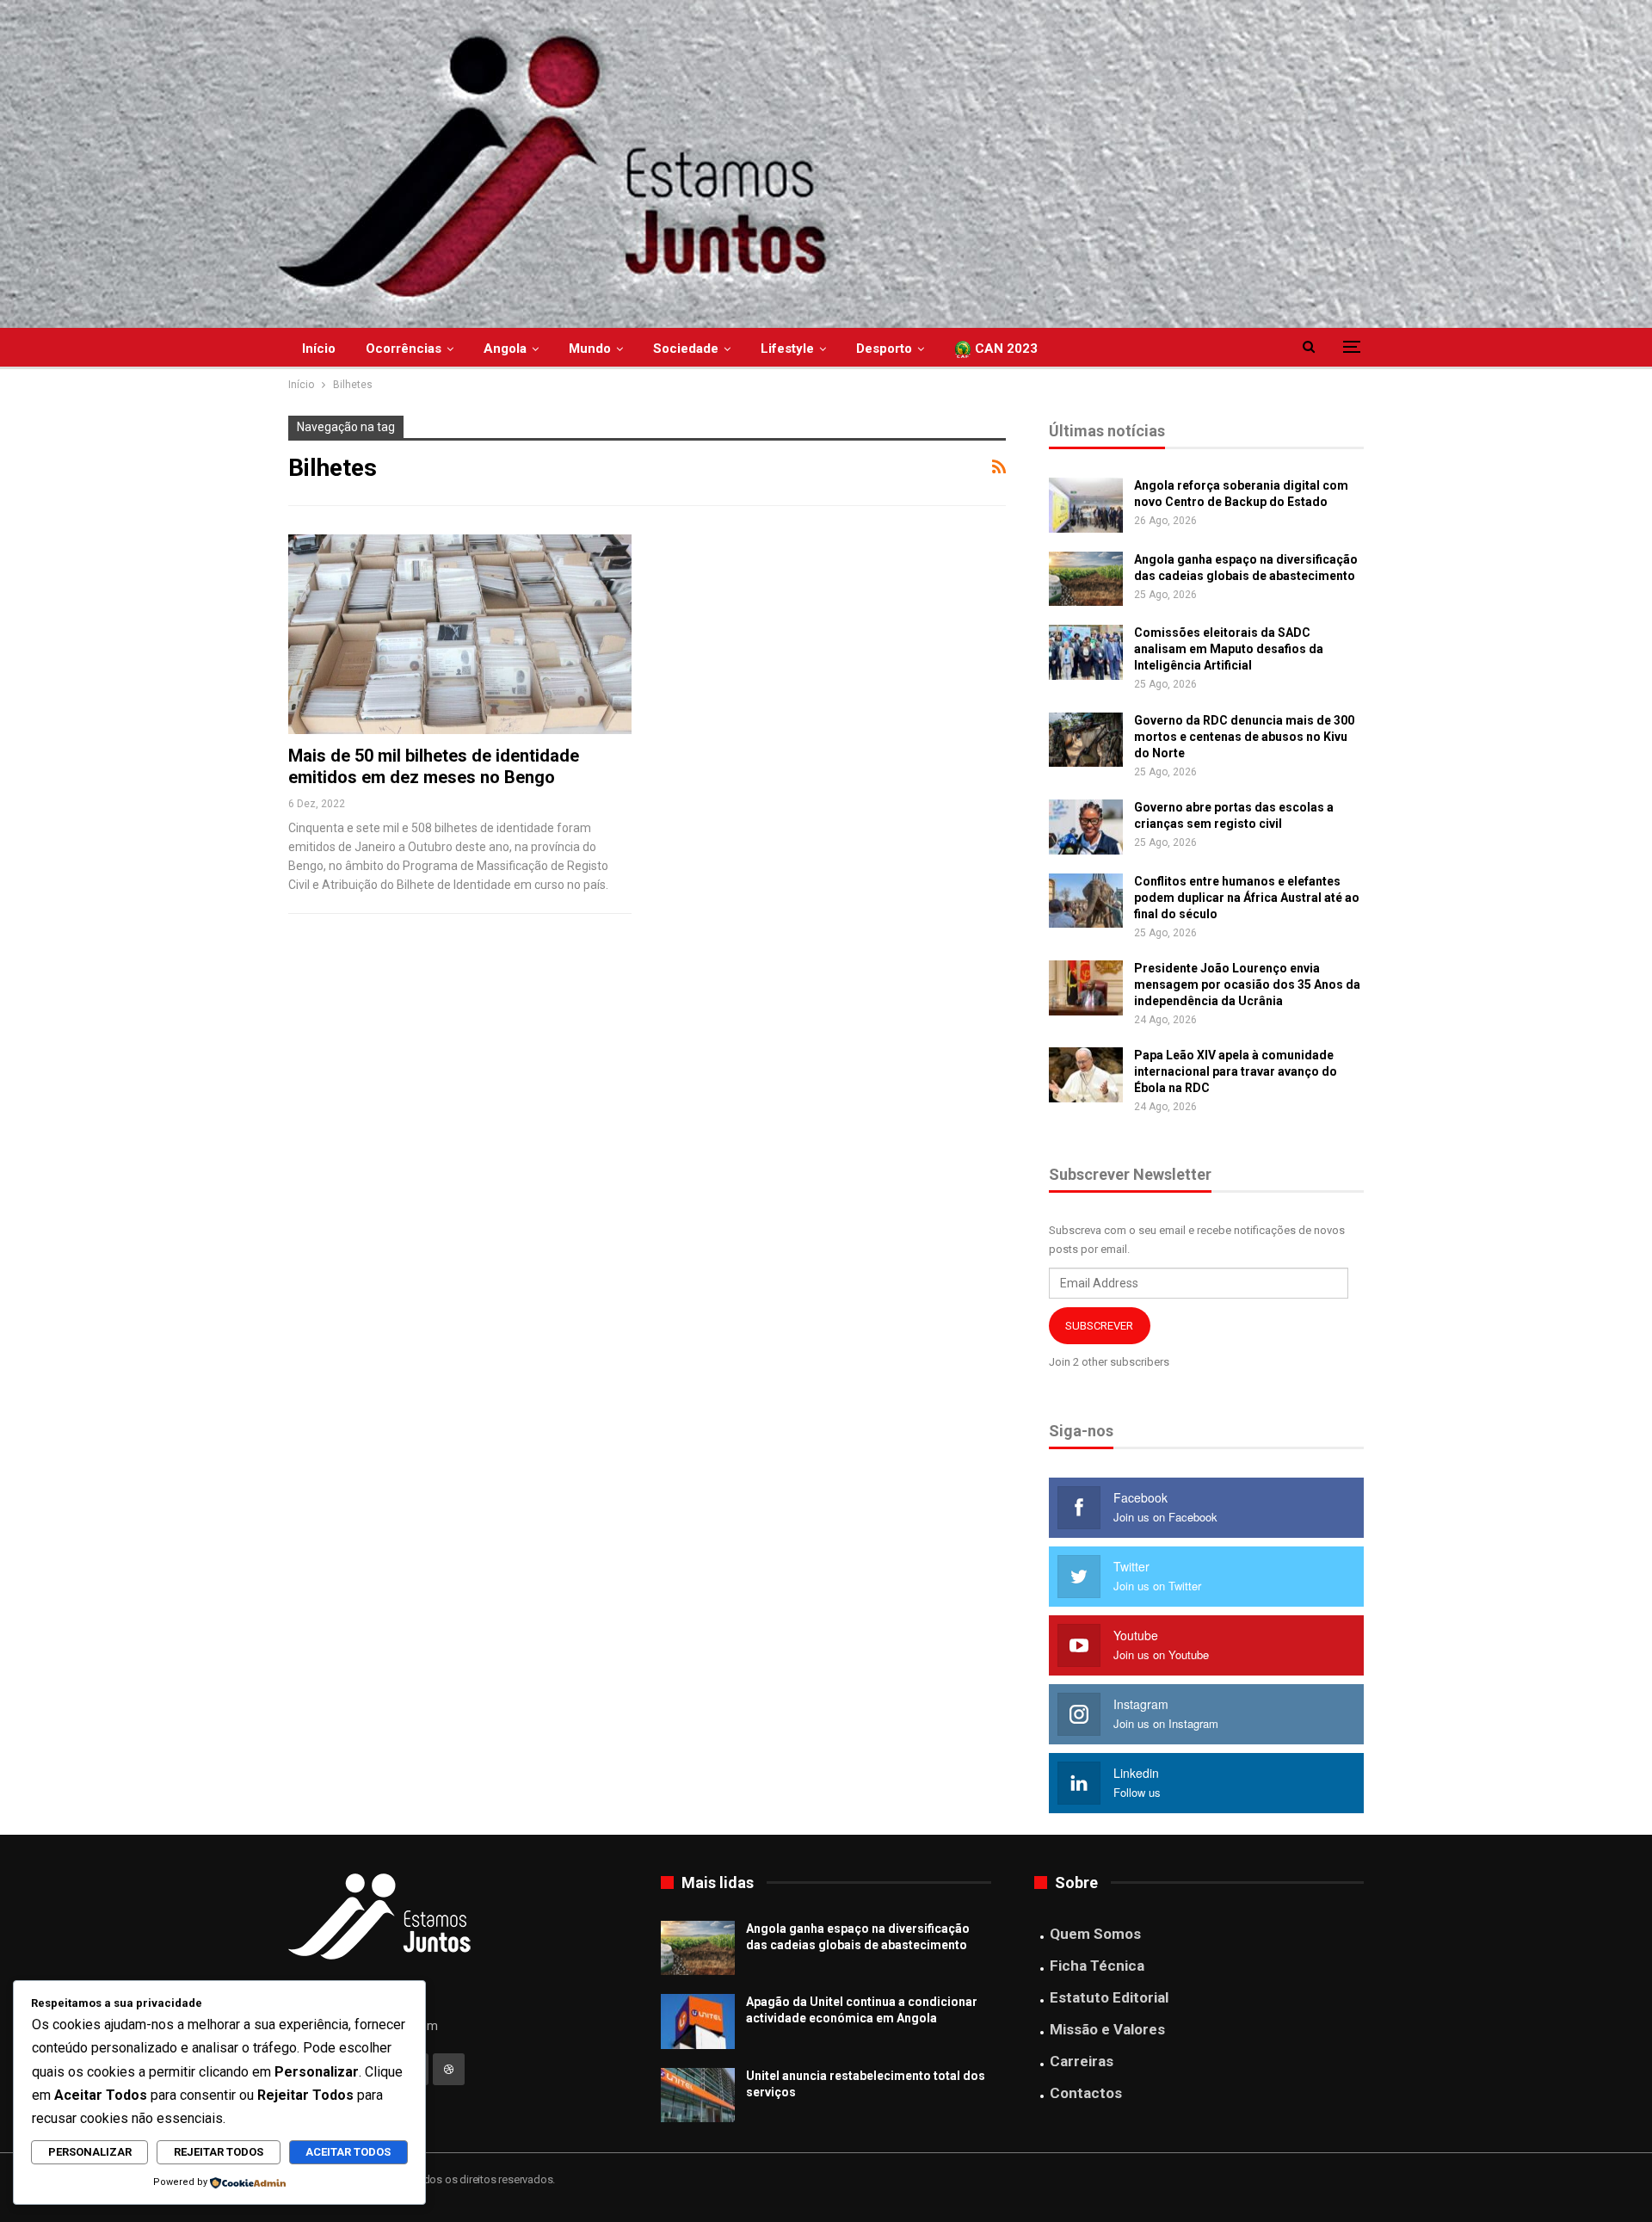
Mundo (590, 349)
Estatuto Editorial (1109, 1997)
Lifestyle (787, 349)
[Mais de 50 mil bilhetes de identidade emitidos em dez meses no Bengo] (460, 634)
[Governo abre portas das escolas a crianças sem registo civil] (1086, 827)
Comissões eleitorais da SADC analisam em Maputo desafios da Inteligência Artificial (1229, 649)
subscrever (1099, 1326)
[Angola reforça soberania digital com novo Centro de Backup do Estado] (1086, 505)
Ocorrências (404, 349)
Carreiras (1082, 2061)
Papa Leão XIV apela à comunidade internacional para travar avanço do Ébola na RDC (1236, 1071)
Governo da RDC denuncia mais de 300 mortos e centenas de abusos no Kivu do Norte (1244, 737)
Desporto (884, 349)
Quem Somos (1095, 1934)
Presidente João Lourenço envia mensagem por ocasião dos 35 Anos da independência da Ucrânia (1247, 984)
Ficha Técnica (1097, 1966)
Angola (505, 349)
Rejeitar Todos (219, 2152)
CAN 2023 (1005, 349)
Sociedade (686, 349)
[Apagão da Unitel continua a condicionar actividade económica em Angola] (698, 2021)
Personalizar (90, 2152)
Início (319, 349)
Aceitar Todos (348, 2152)
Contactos (1086, 2093)
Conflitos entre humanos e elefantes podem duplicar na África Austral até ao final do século (1247, 898)
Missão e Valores (1107, 2029)
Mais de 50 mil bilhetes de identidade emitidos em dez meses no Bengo (434, 766)
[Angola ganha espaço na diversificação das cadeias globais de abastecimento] (1086, 579)
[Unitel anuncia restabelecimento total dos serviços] (698, 2095)
